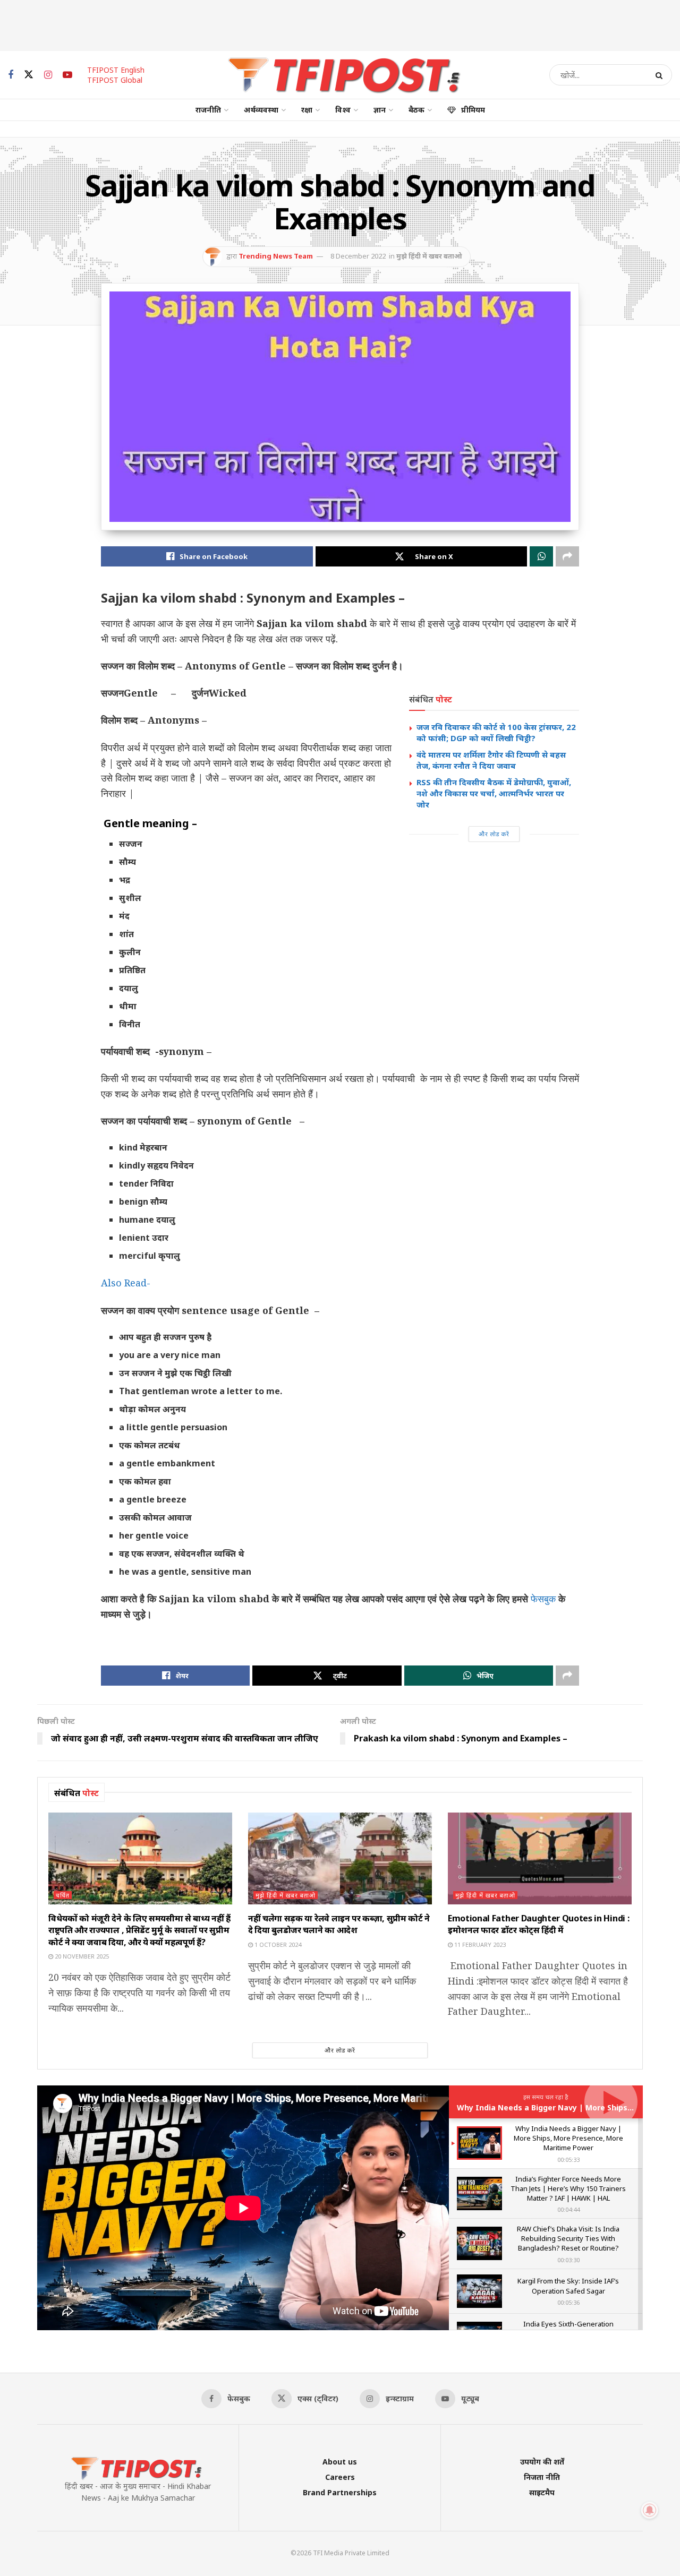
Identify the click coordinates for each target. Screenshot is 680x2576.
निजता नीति (542, 2477)
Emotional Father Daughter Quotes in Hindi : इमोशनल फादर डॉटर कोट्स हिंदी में (538, 1924)
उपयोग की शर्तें (542, 2462)
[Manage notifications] (650, 2510)
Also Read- (126, 1283)
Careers (340, 2477)
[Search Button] (661, 75)
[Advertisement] (340, 24)
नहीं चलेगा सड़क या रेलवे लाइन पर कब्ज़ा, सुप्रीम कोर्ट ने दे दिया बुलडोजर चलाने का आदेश (339, 1924)
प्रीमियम (473, 110)
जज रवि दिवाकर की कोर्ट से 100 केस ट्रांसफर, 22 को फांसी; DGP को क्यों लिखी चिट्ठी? (496, 732)
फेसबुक (545, 1599)
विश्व (343, 110)
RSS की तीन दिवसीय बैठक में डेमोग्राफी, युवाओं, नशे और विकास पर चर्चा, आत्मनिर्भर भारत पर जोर (494, 793)
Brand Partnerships (340, 2492)
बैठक (416, 110)
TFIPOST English (116, 70)
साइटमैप (542, 2492)
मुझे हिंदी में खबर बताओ (429, 256)
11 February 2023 (479, 1944)
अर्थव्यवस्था (261, 110)
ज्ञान (380, 110)
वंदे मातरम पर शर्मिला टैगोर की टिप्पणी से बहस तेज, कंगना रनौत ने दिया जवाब (491, 760)
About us (340, 2462)
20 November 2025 (81, 1956)
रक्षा (307, 110)
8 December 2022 (358, 256)
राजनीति (208, 110)
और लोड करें (494, 834)
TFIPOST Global (115, 80)
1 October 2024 (277, 1944)
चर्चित (63, 1895)
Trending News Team (276, 256)
